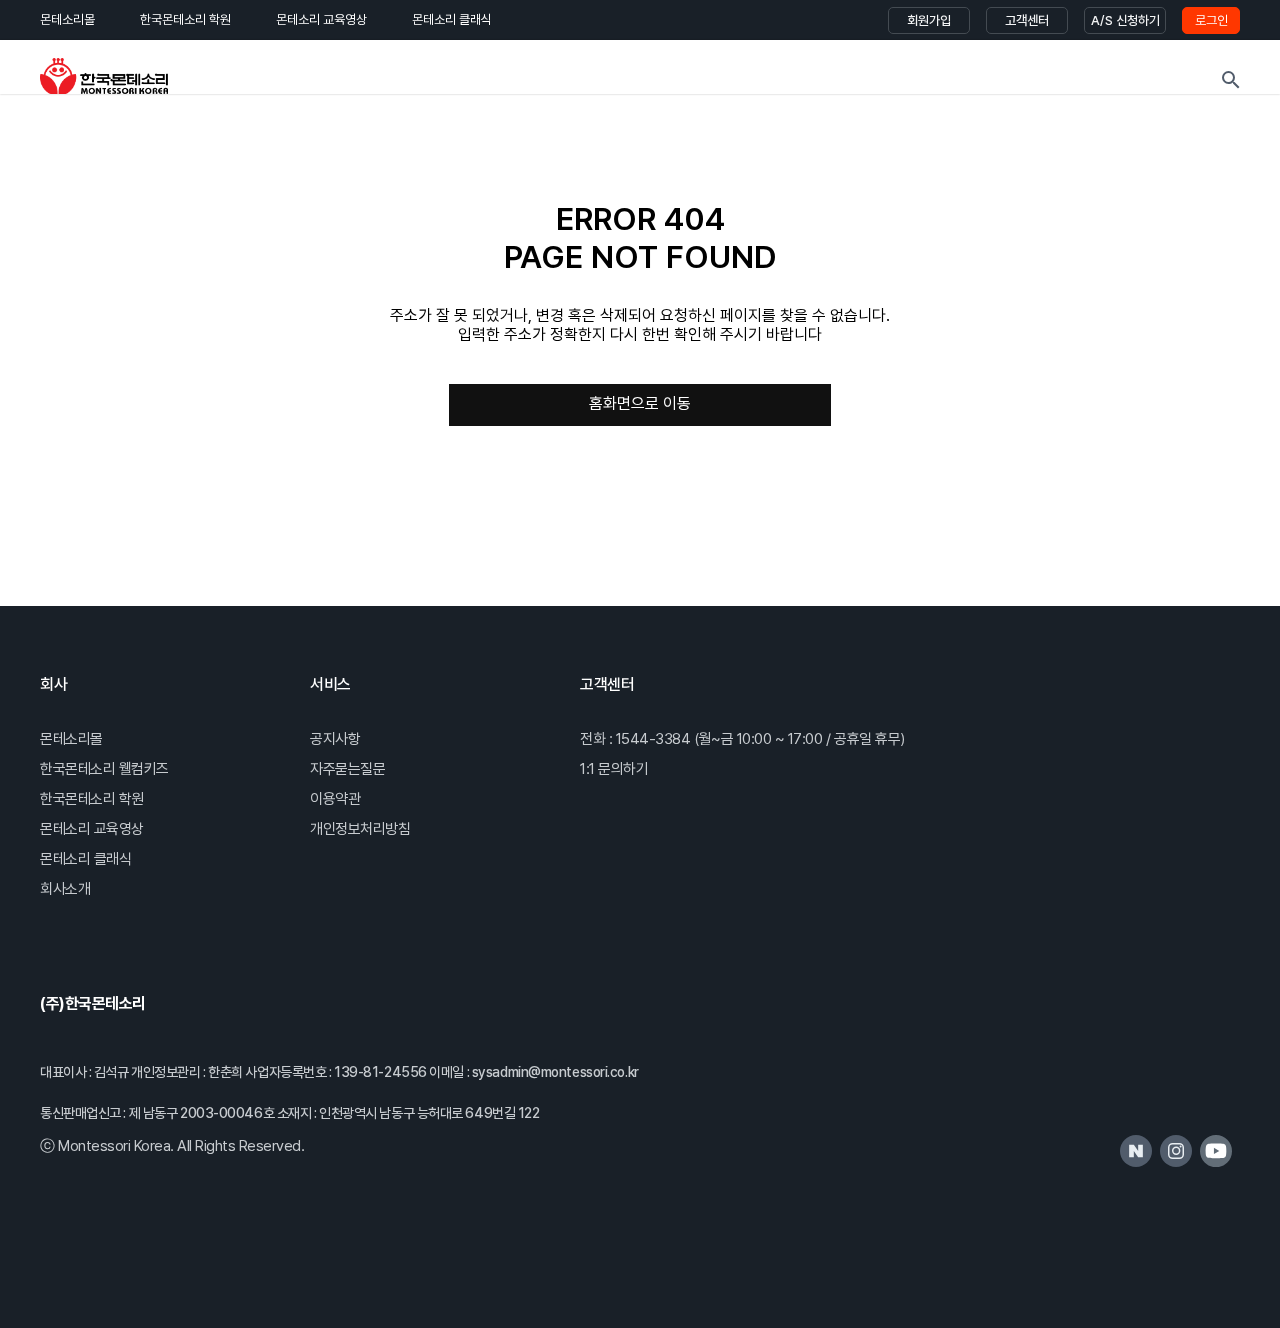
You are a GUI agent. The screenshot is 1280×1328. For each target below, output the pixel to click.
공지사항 (335, 739)
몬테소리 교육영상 (321, 19)
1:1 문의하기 (614, 769)
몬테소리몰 (67, 19)
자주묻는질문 (347, 769)
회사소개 (65, 889)
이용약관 (335, 799)
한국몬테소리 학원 (185, 19)
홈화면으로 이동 (640, 403)
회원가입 (929, 20)
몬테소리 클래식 (452, 19)
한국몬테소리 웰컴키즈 (104, 769)
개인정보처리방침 (360, 829)
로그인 (1211, 20)
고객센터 (1027, 20)
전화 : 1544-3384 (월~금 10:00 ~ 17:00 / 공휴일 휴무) (742, 739)
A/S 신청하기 (1125, 20)
